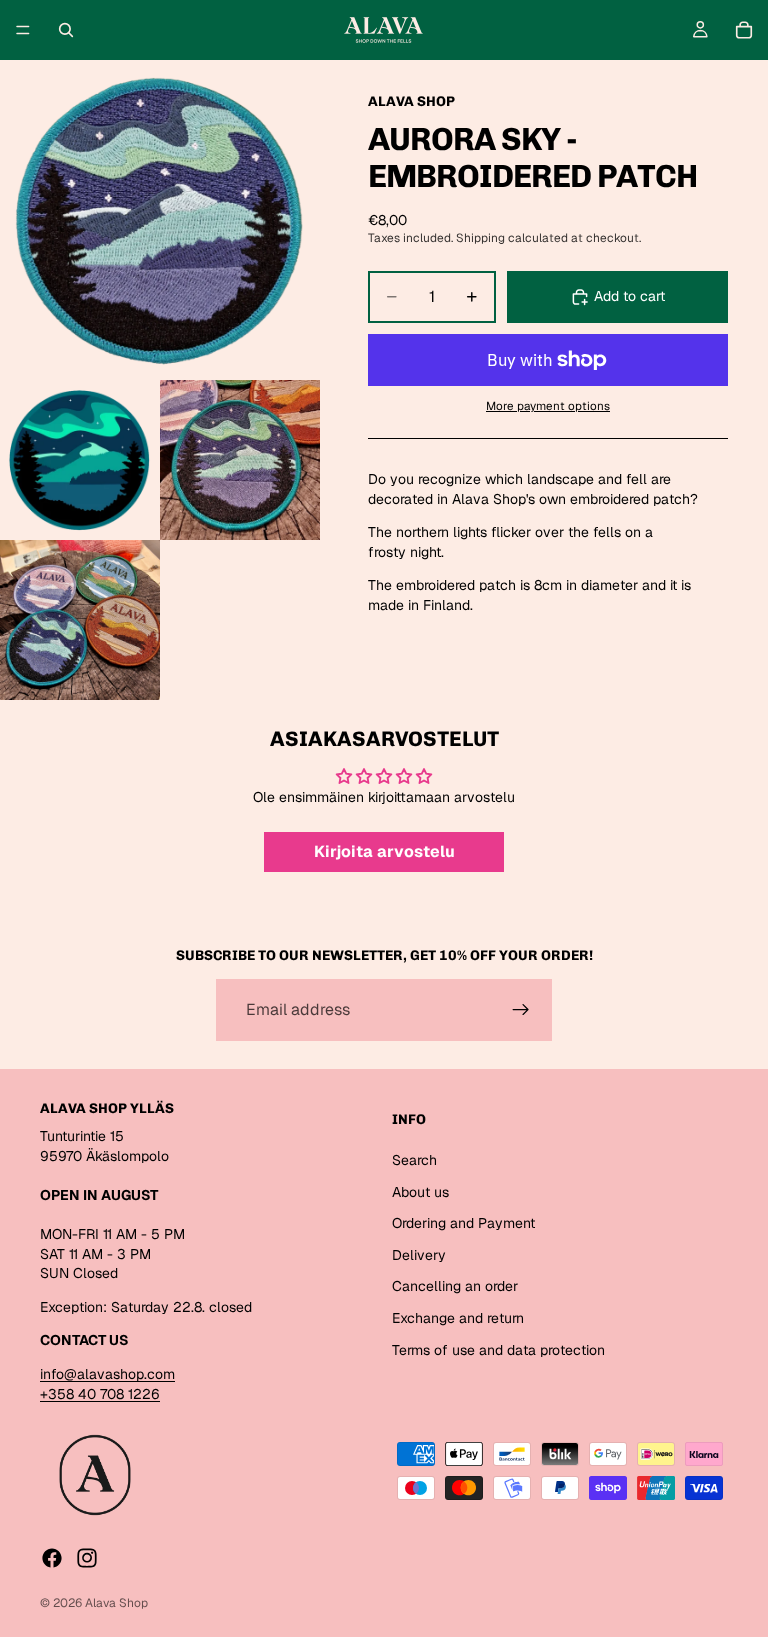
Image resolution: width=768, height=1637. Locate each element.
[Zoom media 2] (80, 460)
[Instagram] (87, 1558)
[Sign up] (521, 1010)
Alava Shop (116, 1603)
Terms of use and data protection (498, 1349)
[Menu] (23, 30)
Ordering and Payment (463, 1223)
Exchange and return (458, 1318)
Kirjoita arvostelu (384, 851)
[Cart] (744, 30)
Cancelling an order (455, 1286)
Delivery (419, 1255)
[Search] (66, 30)
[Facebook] (52, 1558)
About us (420, 1192)
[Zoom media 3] (240, 460)
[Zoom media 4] (80, 620)
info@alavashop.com (107, 1374)
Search (414, 1160)
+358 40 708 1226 (100, 1394)
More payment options (548, 405)
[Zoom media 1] (160, 220)
